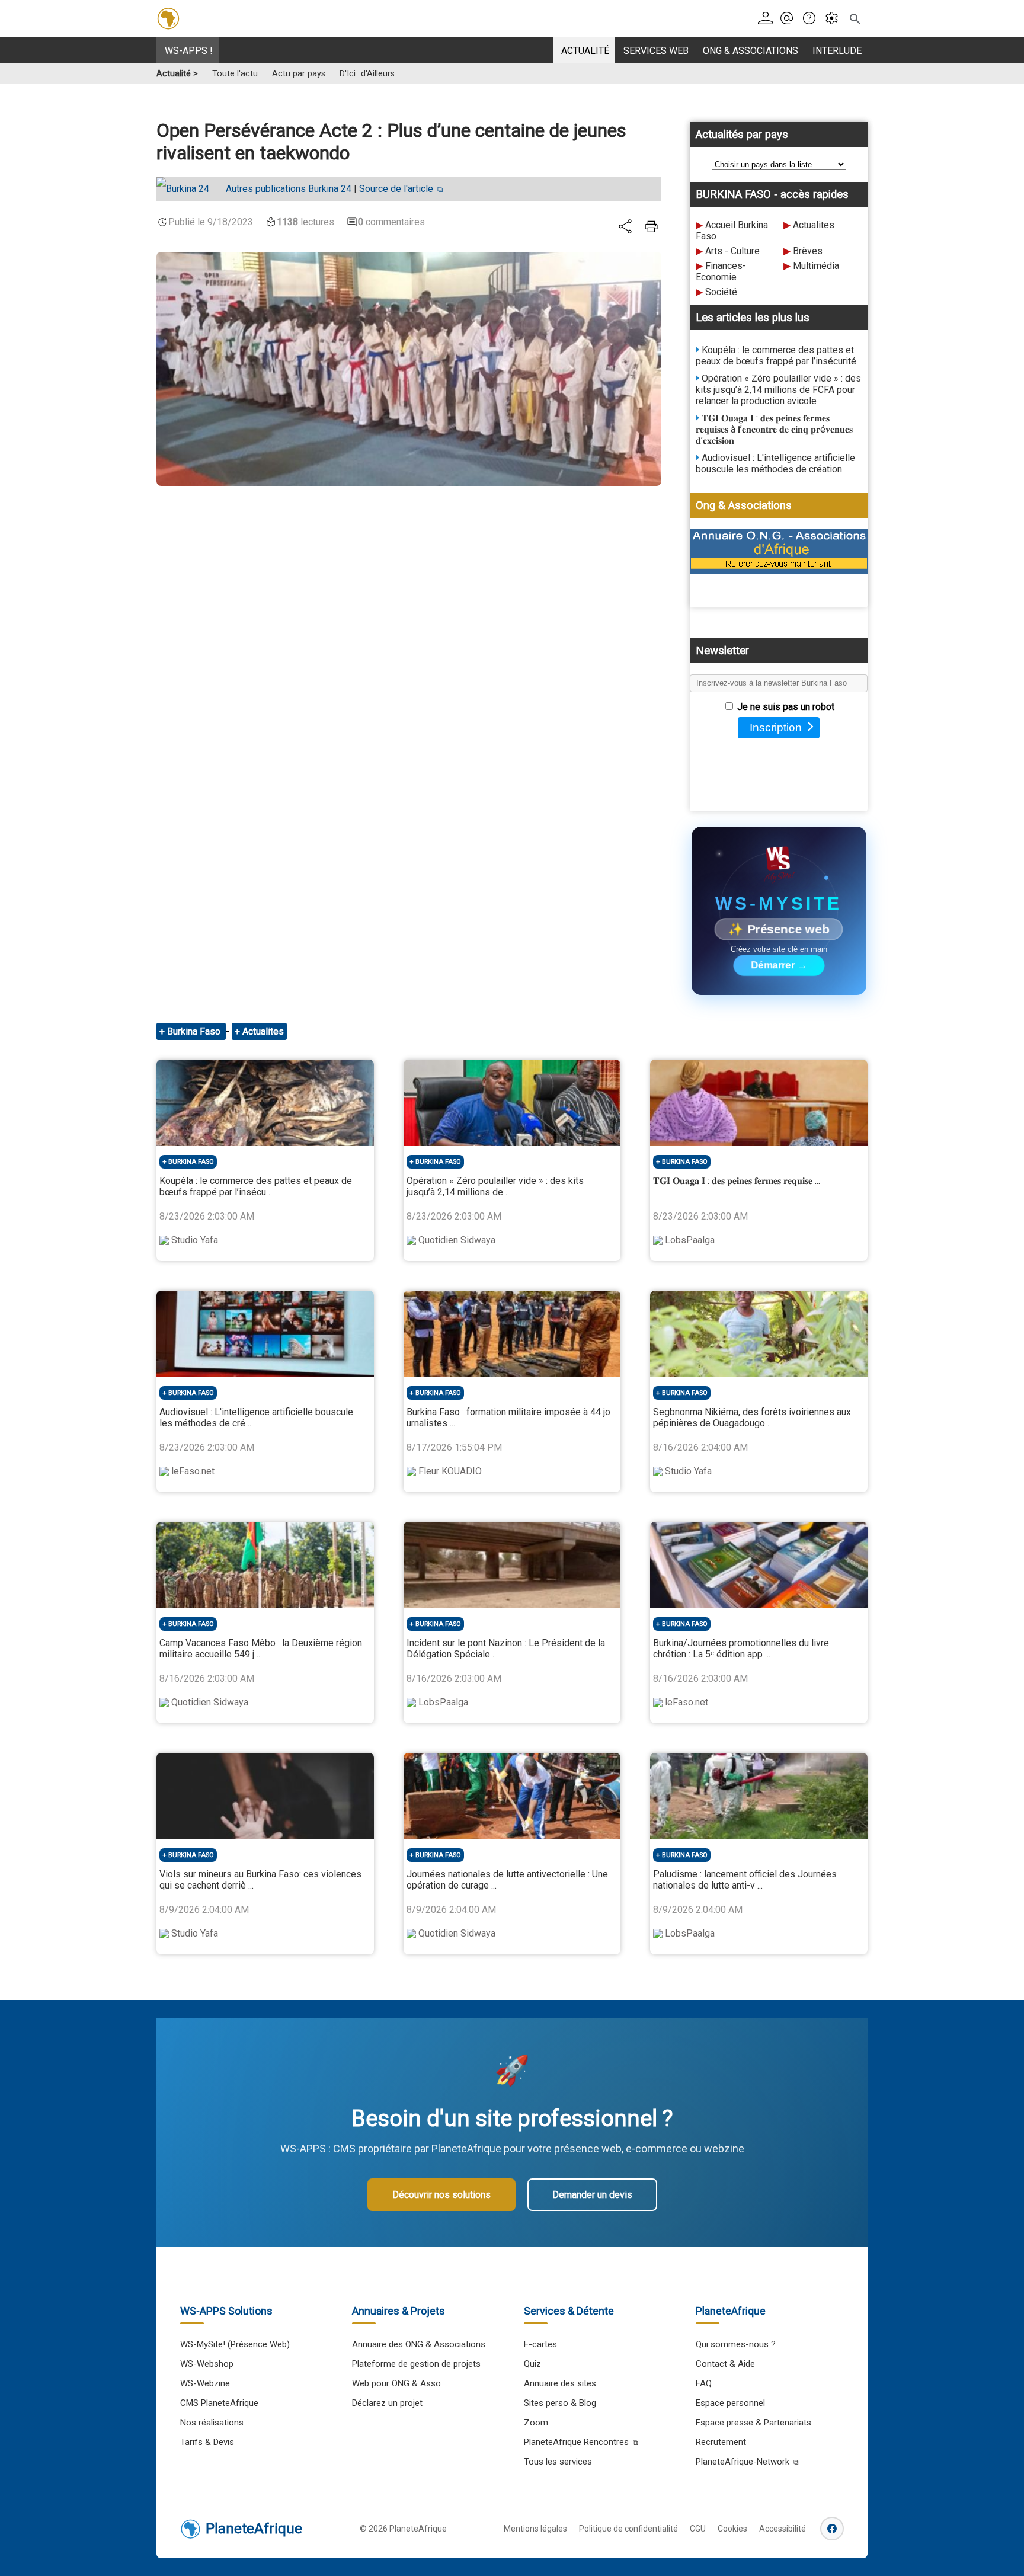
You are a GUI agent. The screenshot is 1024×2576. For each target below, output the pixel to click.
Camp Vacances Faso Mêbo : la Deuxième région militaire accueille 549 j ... (261, 1649)
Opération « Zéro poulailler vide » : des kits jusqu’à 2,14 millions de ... (495, 1186)
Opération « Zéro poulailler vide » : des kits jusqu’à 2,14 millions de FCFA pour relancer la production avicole (778, 390)
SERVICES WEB (656, 51)
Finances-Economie (721, 271)
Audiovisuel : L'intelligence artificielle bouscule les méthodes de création (775, 463)
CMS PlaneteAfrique (219, 2403)
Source (396, 189)
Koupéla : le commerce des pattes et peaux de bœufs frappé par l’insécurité (776, 356)
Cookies (732, 2529)
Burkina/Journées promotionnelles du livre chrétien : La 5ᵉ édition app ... (741, 1649)
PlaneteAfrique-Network (743, 2462)
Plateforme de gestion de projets (416, 2364)
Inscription (776, 727)
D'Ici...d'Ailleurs (367, 74)
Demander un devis (592, 2195)
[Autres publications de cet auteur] (189, 189)
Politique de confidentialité (628, 2529)
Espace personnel (730, 2403)
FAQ (704, 2383)
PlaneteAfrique (254, 2529)
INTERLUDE (837, 51)
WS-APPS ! (189, 51)
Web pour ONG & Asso (396, 2383)
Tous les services (558, 2462)
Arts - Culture (732, 251)
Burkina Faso (195, 1031)
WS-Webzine (205, 2383)
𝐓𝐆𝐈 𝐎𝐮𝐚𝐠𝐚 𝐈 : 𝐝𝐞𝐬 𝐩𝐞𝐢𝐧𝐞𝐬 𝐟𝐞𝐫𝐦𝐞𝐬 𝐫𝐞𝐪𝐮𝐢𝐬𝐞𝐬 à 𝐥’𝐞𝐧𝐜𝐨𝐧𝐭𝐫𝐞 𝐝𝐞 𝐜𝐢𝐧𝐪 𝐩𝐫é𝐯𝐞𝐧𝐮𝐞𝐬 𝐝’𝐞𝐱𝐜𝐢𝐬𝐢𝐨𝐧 (774, 429)
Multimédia (816, 266)
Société (721, 292)
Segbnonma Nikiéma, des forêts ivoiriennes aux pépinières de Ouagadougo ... (752, 1417)
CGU (698, 2529)
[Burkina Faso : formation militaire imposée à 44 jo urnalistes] (512, 1334)
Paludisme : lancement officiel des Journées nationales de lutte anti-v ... (745, 1880)
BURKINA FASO (191, 1162)
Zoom (536, 2423)
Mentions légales (535, 2529)
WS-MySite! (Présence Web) (235, 2344)
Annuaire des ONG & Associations (419, 2344)
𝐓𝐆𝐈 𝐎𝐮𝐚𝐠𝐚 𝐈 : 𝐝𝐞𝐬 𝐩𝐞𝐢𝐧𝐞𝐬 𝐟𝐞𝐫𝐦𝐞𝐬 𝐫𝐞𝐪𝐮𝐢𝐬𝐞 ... (737, 1181)
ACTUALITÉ (585, 51)
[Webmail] (790, 19)
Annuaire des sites (560, 2383)
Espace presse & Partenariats (753, 2423)
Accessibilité (783, 2529)
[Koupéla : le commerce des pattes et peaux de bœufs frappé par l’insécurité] (265, 1103)
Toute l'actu (235, 74)
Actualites (814, 225)
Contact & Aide (725, 2364)
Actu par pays (299, 74)
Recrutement (721, 2442)
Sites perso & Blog (560, 2403)
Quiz (532, 2364)
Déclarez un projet (387, 2403)
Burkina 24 (289, 189)
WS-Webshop (207, 2364)
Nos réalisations (212, 2423)
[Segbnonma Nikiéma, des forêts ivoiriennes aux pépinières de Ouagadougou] (759, 1334)
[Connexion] (768, 19)
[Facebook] (832, 2529)
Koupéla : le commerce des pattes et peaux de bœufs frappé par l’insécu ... (256, 1186)
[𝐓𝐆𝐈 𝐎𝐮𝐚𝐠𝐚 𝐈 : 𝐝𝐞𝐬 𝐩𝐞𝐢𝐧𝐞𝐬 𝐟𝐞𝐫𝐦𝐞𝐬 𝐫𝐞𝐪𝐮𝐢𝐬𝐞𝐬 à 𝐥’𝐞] (759, 1103)
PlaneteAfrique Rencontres (576, 2442)
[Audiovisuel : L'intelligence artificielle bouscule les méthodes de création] (265, 1334)
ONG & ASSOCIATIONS (751, 51)
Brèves (808, 251)
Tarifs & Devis (207, 2442)
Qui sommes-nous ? (736, 2344)
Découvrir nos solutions (441, 2195)
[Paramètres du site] (835, 19)
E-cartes (540, 2344)
